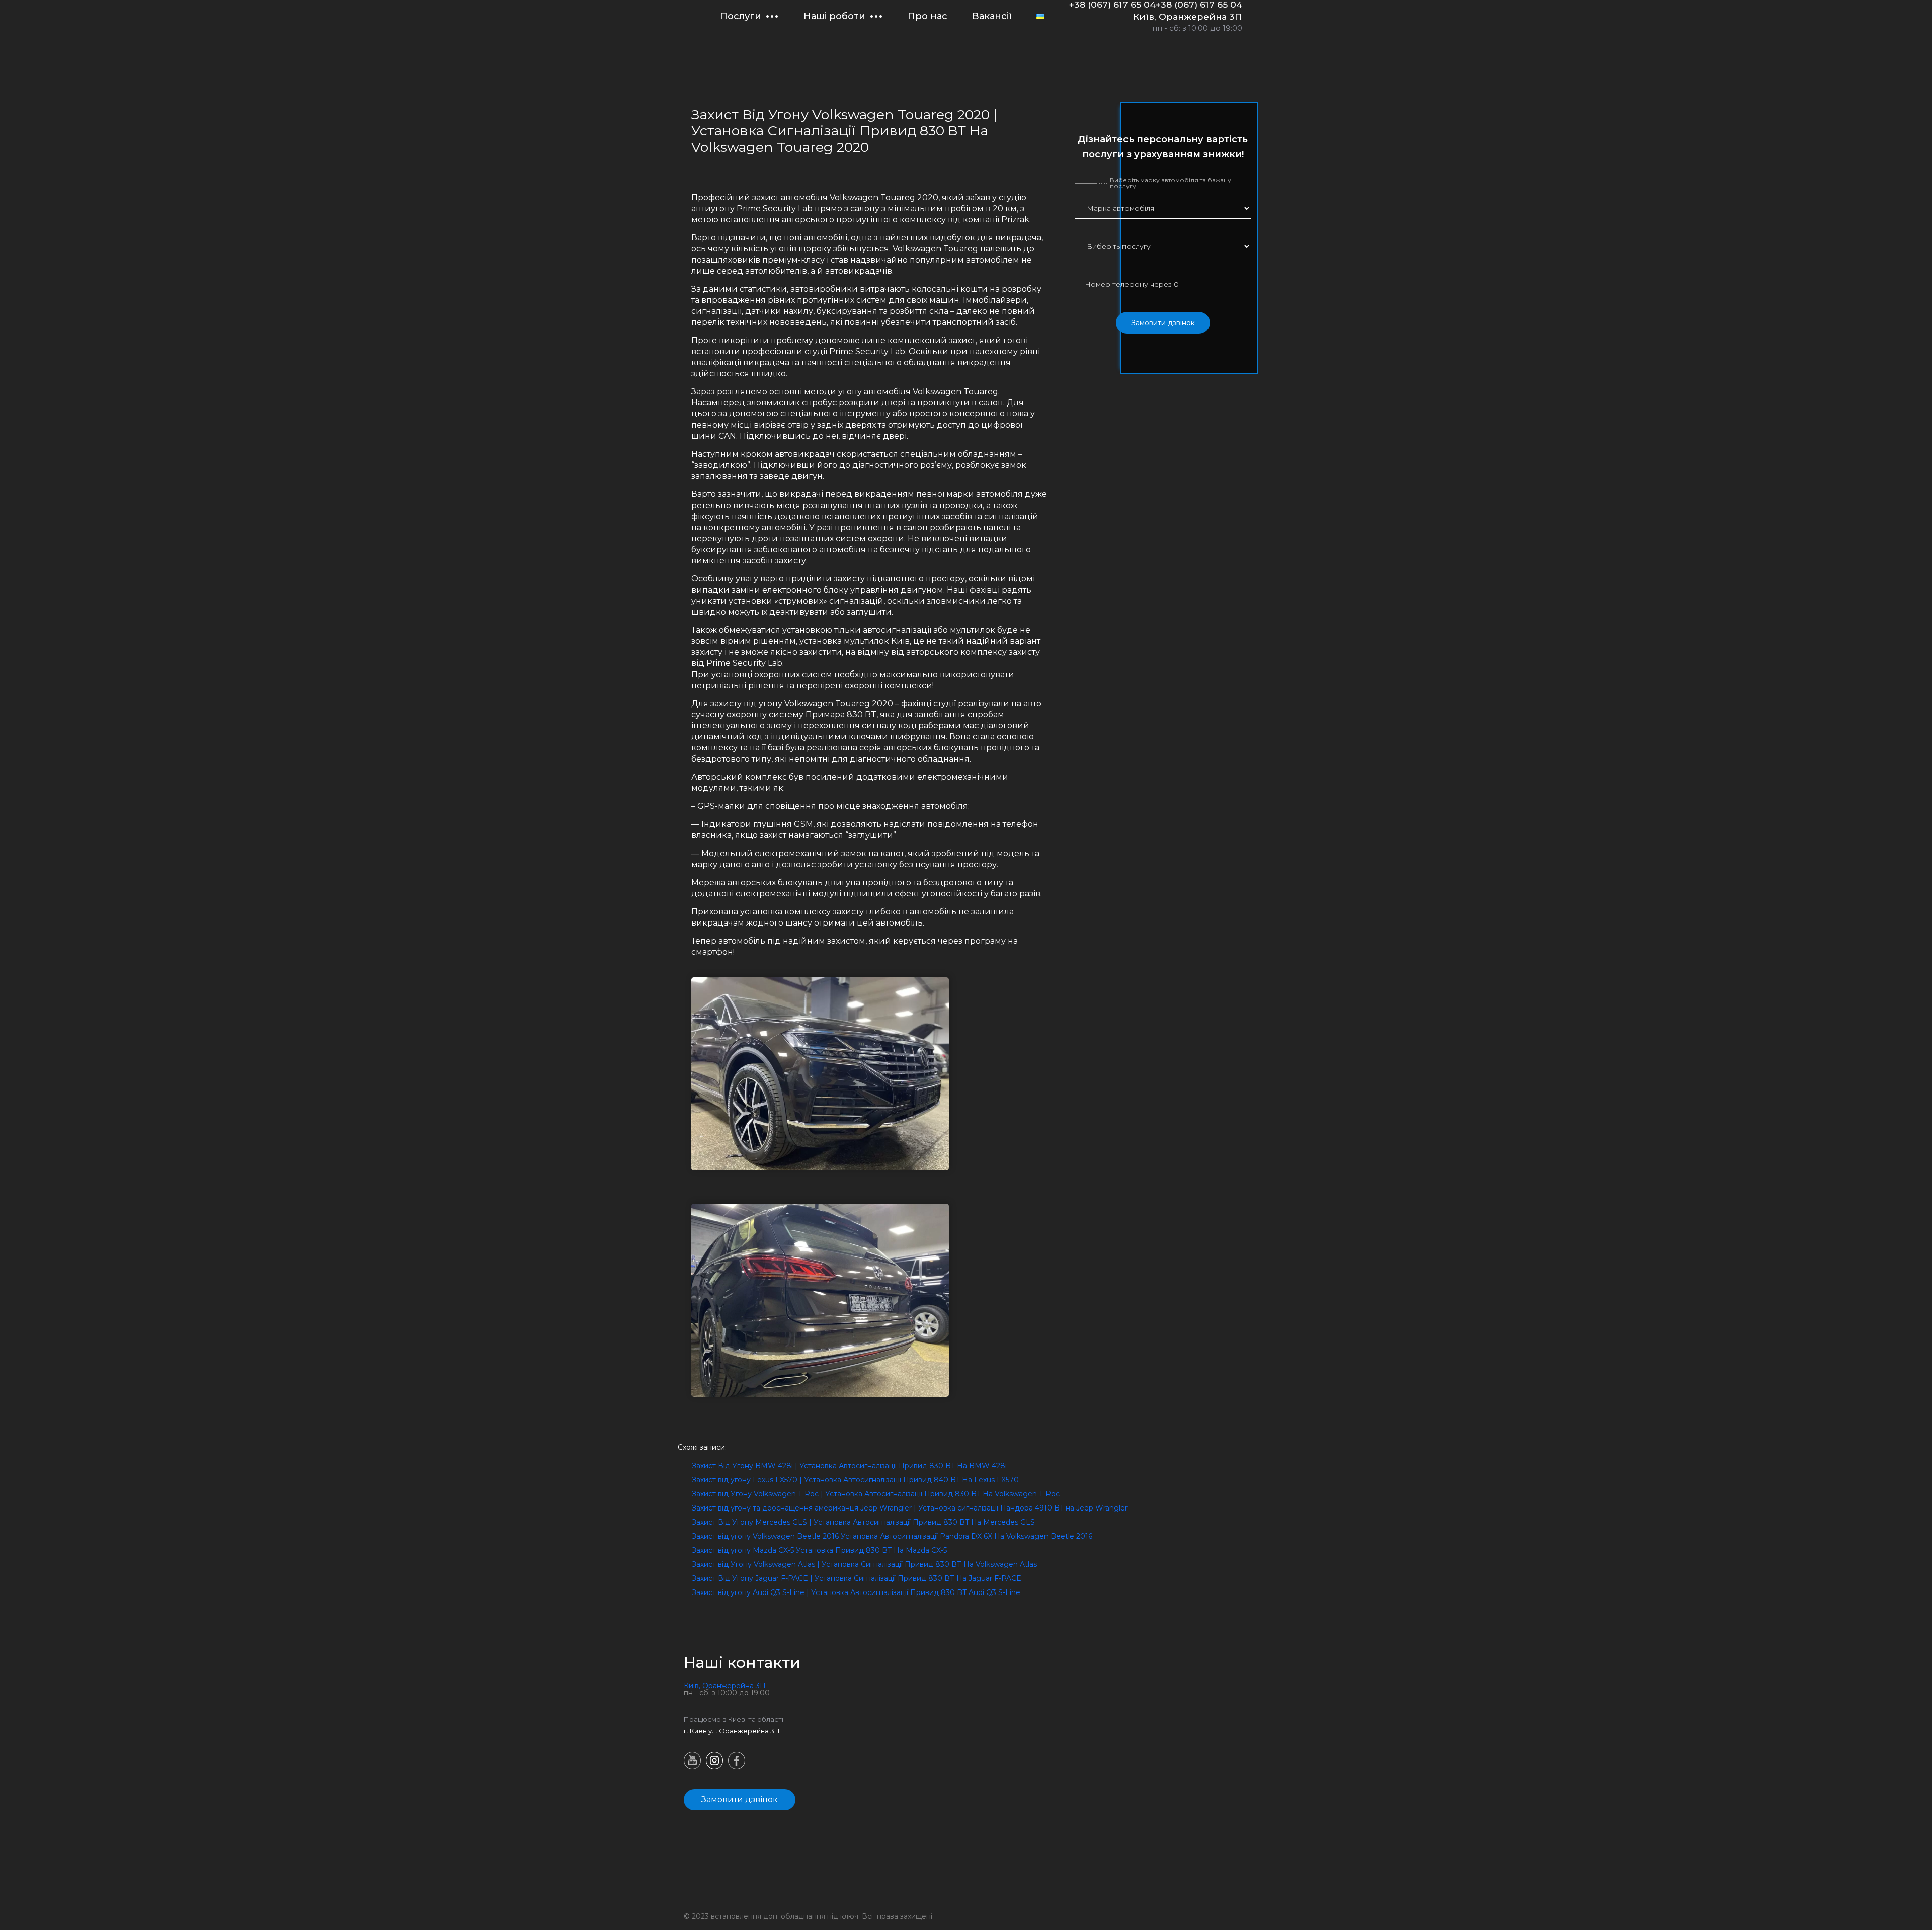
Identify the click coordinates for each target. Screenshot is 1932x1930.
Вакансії (992, 16)
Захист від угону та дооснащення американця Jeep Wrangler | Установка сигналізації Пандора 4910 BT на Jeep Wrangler (910, 1508)
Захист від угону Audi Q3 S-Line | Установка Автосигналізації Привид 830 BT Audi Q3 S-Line (856, 1592)
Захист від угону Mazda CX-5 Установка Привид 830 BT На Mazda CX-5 (819, 1550)
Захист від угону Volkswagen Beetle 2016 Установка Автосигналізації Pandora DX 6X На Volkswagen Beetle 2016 (892, 1536)
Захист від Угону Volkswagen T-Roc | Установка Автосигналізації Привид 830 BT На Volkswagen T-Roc (876, 1494)
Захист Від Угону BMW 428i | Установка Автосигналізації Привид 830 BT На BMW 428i (849, 1466)
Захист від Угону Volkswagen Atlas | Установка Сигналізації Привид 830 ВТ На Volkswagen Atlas (864, 1564)
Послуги (741, 16)
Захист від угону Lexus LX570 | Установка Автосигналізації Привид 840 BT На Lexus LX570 (855, 1480)
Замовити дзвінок (1163, 323)
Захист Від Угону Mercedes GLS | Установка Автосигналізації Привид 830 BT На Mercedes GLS (863, 1522)
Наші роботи (834, 16)
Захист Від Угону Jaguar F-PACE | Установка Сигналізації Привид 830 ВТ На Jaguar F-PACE (857, 1578)
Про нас (928, 16)
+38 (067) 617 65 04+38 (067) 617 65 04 (1156, 5)
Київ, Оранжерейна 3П (1188, 16)
